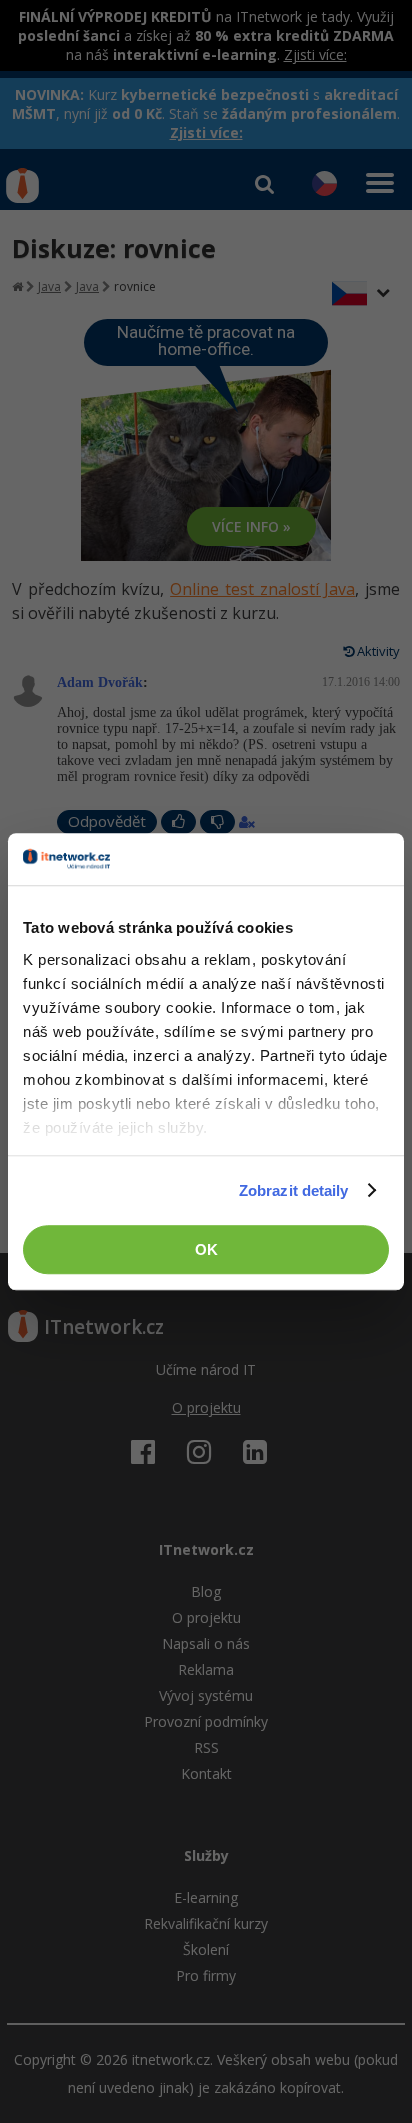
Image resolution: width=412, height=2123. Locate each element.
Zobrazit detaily (294, 1190)
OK (206, 1249)
